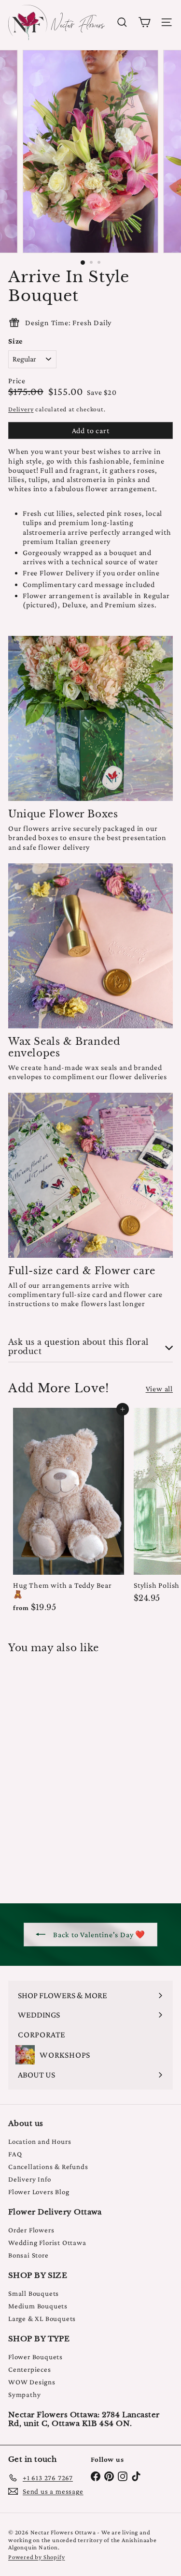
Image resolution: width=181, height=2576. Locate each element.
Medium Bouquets (38, 2306)
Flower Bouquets (35, 2357)
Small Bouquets (34, 2293)
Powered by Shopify (36, 2557)
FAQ (15, 2154)
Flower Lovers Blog (39, 2192)
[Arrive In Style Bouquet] (69, 1772)
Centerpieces (30, 2369)
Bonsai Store (28, 2255)
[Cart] (144, 22)
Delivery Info (29, 2179)
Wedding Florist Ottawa (47, 2243)
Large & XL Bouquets (42, 2319)
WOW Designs (32, 2382)
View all (159, 1389)
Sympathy (24, 2395)
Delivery (21, 409)
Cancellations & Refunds (48, 2167)
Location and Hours (40, 2141)
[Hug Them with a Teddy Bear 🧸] (69, 1513)
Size (15, 341)
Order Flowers (31, 2230)
